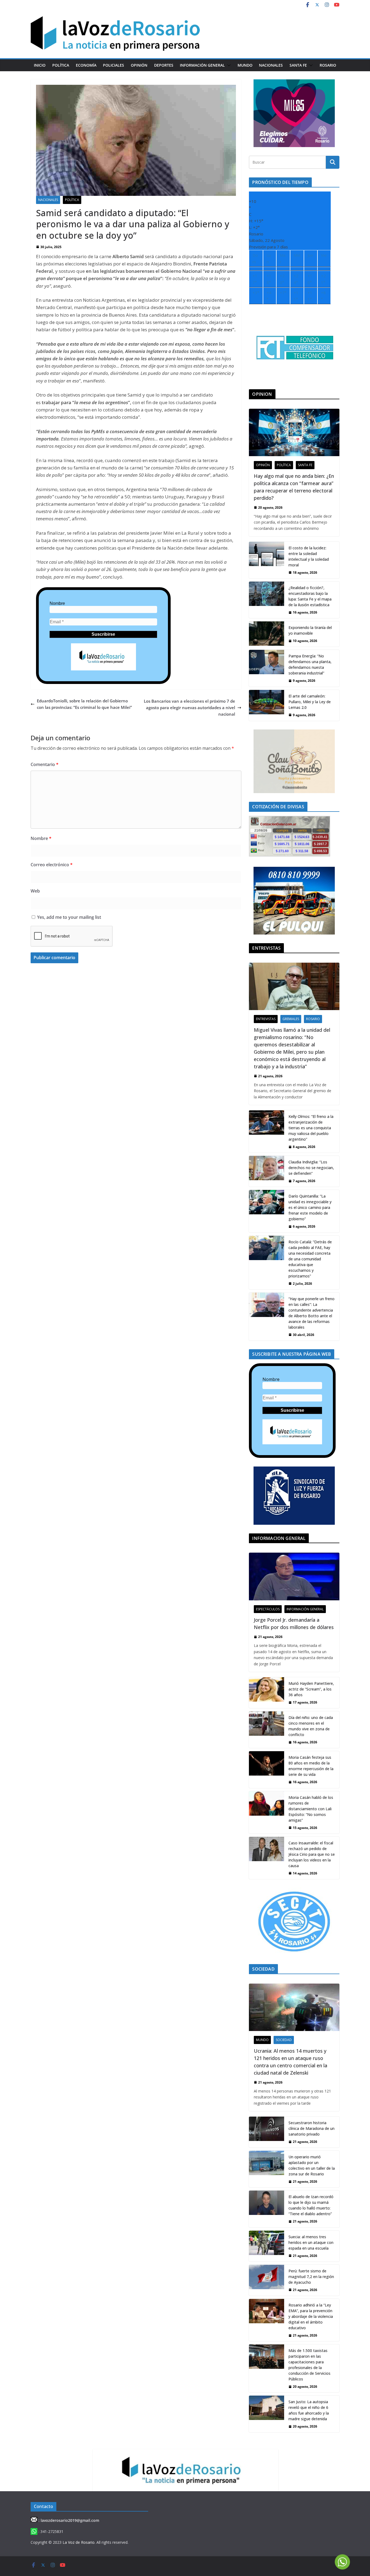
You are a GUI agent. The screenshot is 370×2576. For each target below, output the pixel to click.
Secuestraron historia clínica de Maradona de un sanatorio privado (311, 2128)
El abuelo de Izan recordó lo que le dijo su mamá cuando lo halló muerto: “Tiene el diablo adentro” (311, 2205)
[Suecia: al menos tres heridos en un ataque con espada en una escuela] (267, 2246)
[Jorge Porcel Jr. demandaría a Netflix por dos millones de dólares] (294, 1576)
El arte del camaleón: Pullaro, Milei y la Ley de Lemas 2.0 (310, 702)
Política (61, 65)
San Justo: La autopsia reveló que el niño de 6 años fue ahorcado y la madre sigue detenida (309, 2410)
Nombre (57, 603)
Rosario (328, 65)
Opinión (139, 65)
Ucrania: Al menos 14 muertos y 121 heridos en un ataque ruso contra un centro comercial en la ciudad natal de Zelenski (291, 2062)
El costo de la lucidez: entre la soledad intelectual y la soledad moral (309, 556)
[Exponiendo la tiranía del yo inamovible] (267, 634)
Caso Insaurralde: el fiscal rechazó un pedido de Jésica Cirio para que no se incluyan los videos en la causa (312, 1854)
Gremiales (291, 1019)
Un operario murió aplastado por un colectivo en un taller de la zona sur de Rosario (312, 2165)
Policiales (113, 65)
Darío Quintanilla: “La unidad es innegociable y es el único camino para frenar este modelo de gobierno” (310, 1207)
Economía (86, 65)
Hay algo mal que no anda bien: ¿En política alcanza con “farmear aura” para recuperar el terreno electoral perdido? (294, 487)
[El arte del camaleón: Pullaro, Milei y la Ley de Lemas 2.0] (267, 705)
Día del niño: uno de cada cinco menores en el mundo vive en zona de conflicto (311, 1726)
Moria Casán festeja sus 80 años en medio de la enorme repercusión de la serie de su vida (311, 1766)
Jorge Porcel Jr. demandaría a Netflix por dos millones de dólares (294, 1623)
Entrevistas (266, 1019)
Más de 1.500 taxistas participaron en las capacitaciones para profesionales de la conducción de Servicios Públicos (309, 2365)
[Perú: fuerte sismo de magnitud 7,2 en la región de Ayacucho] (267, 2280)
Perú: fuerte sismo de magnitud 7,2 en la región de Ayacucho (311, 2277)
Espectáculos (268, 1609)
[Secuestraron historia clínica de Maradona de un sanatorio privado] (267, 2132)
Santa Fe (298, 65)
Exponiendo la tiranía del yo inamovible (310, 630)
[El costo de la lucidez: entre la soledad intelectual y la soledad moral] (267, 560)
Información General (202, 65)
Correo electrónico (52, 865)
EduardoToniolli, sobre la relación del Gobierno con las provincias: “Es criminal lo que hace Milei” (84, 704)
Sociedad (284, 2040)
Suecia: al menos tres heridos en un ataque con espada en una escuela (311, 2242)
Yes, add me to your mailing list (69, 917)
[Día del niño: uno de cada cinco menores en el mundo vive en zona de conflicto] (267, 1730)
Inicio (40, 65)
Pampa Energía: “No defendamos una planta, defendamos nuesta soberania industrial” (310, 664)
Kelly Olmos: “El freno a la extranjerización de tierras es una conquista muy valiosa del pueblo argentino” (311, 1128)
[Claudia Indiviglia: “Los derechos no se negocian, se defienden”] (267, 1171)
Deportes (164, 65)
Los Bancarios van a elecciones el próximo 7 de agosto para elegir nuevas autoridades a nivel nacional (189, 708)
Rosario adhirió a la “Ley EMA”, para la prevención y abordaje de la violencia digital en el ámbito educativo (311, 2316)
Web (35, 891)
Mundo (245, 65)
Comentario (45, 764)
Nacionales (271, 65)
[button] (228, 65)
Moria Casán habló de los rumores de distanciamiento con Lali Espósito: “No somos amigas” (311, 1809)
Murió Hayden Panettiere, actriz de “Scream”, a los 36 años (311, 1689)
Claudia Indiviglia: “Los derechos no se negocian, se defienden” (311, 1168)
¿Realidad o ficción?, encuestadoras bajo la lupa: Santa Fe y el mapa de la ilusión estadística (310, 596)
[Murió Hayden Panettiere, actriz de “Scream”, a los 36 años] (267, 1693)
